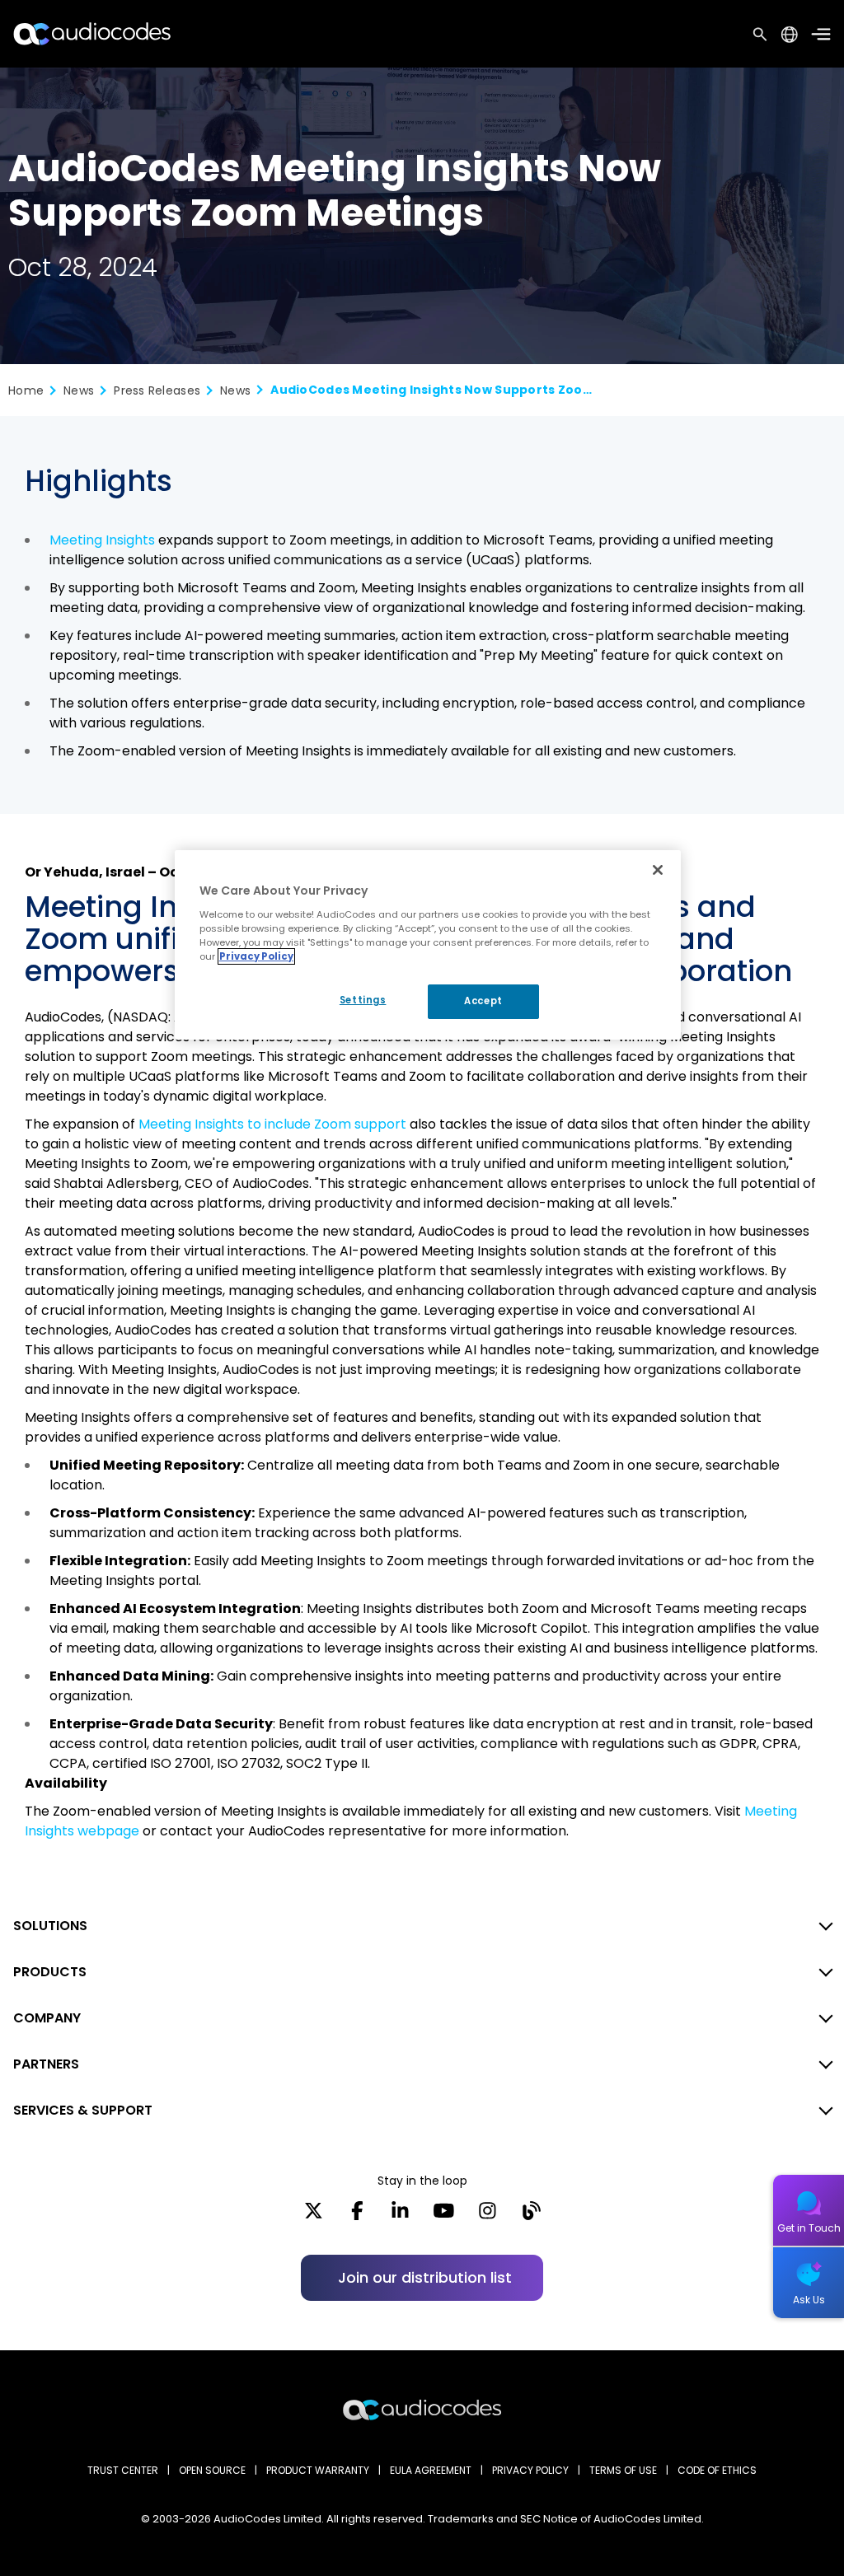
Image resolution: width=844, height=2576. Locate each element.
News (79, 390)
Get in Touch (809, 2228)
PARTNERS (46, 2064)
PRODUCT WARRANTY (318, 2470)
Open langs (789, 34)
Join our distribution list (425, 2277)
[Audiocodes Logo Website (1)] (93, 33)
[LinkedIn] (400, 2216)
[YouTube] (444, 2216)
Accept (483, 1001)
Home (26, 390)
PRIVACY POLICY (530, 2470)
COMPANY (47, 2018)
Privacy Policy (256, 956)
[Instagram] (488, 2216)
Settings (363, 1000)
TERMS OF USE (623, 2470)
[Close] (658, 870)
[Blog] (531, 2216)
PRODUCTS (50, 1972)
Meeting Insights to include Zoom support (272, 1124)
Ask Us (809, 2300)
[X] (314, 2216)
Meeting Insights (102, 540)
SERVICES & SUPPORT (83, 2110)
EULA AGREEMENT (431, 2470)
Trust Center (123, 2470)
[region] (428, 945)
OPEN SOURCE (212, 2470)
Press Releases (157, 390)
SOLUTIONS (50, 1926)
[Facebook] (357, 2216)
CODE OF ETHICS (717, 2470)
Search (760, 34)
